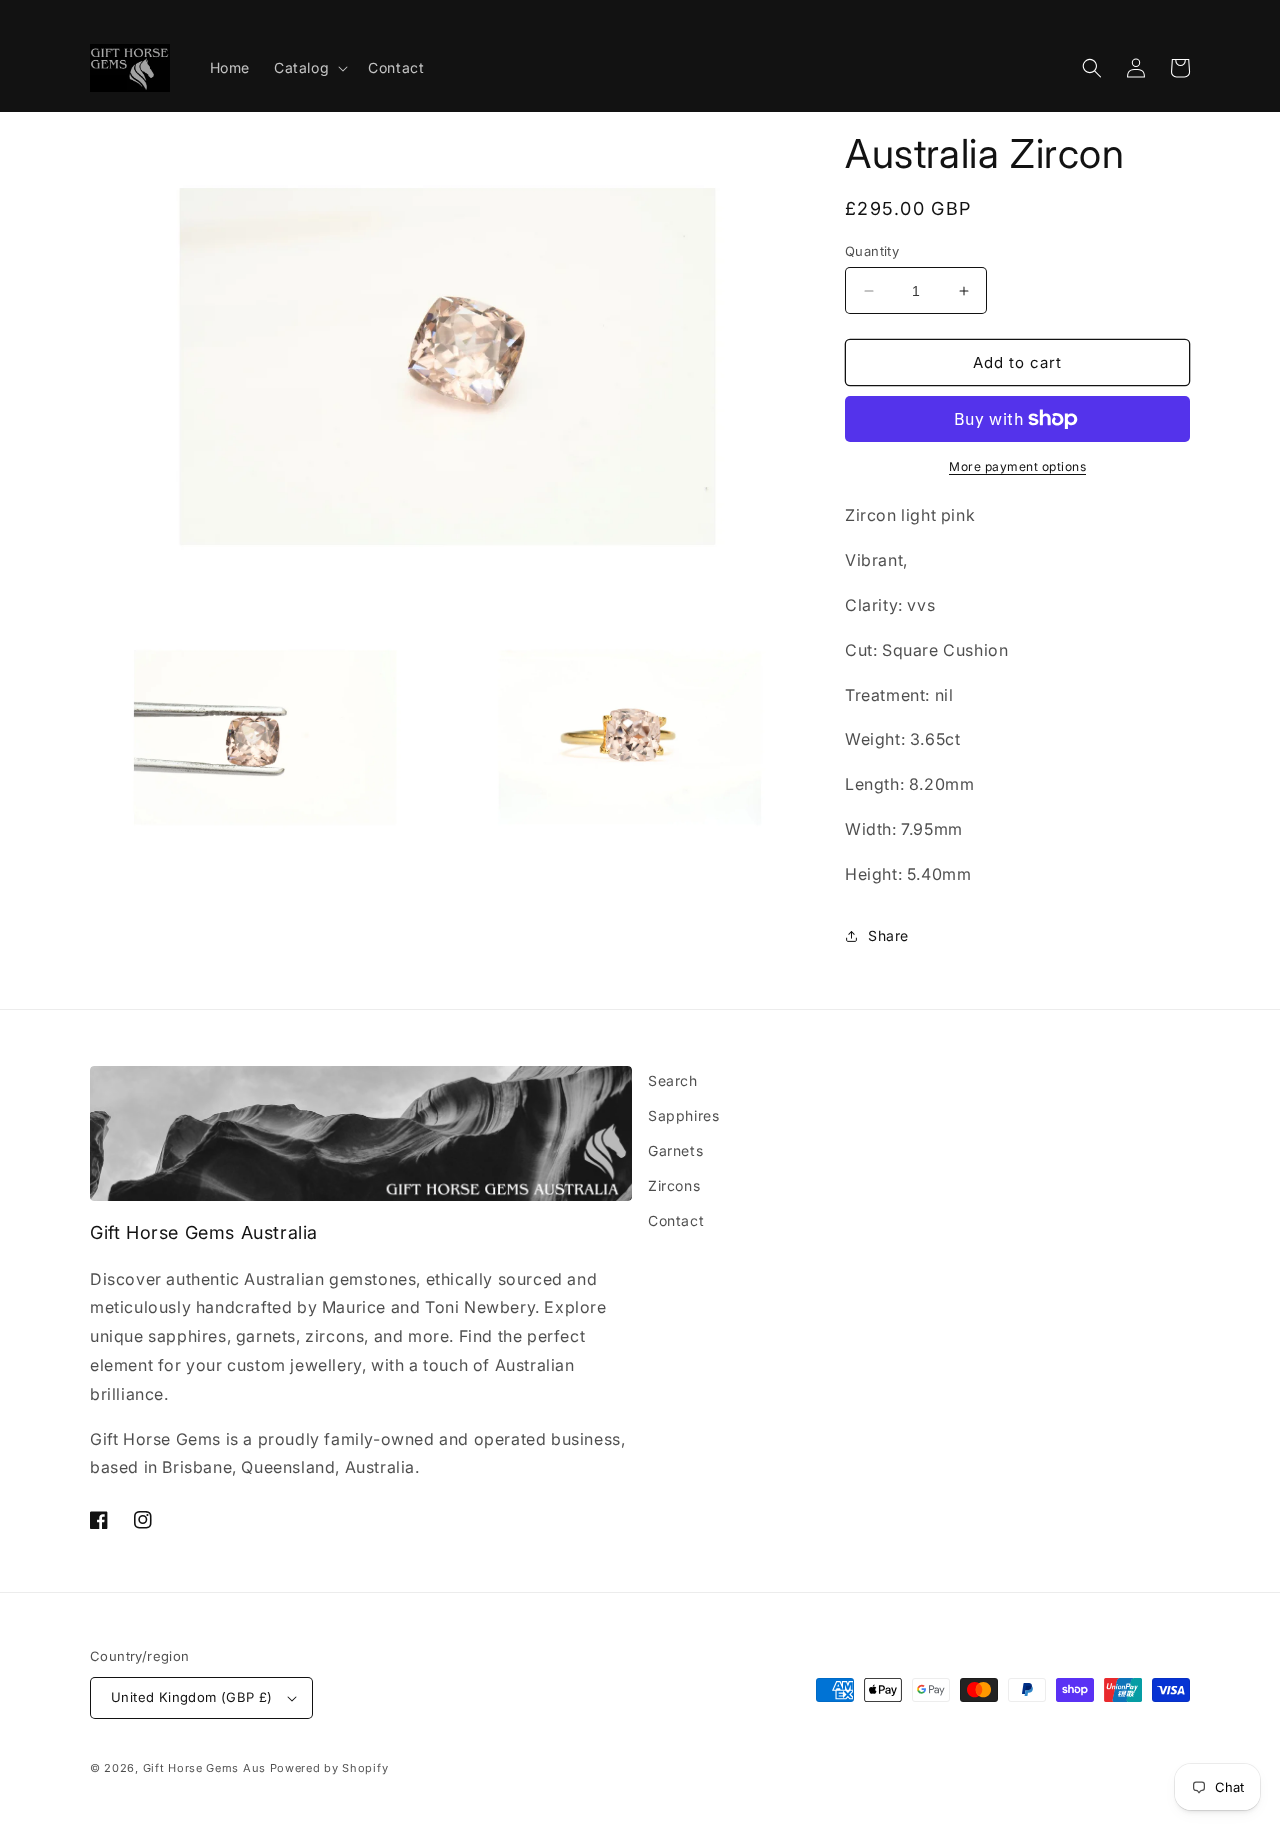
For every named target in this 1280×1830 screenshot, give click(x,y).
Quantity (872, 251)
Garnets (675, 1150)
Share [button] (888, 935)
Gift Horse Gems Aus (204, 1768)
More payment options (1017, 466)
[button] (309, 68)
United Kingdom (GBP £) (192, 1697)
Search (673, 1080)
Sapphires (683, 1115)
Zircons (674, 1185)
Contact (676, 1220)
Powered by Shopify (329, 1768)
